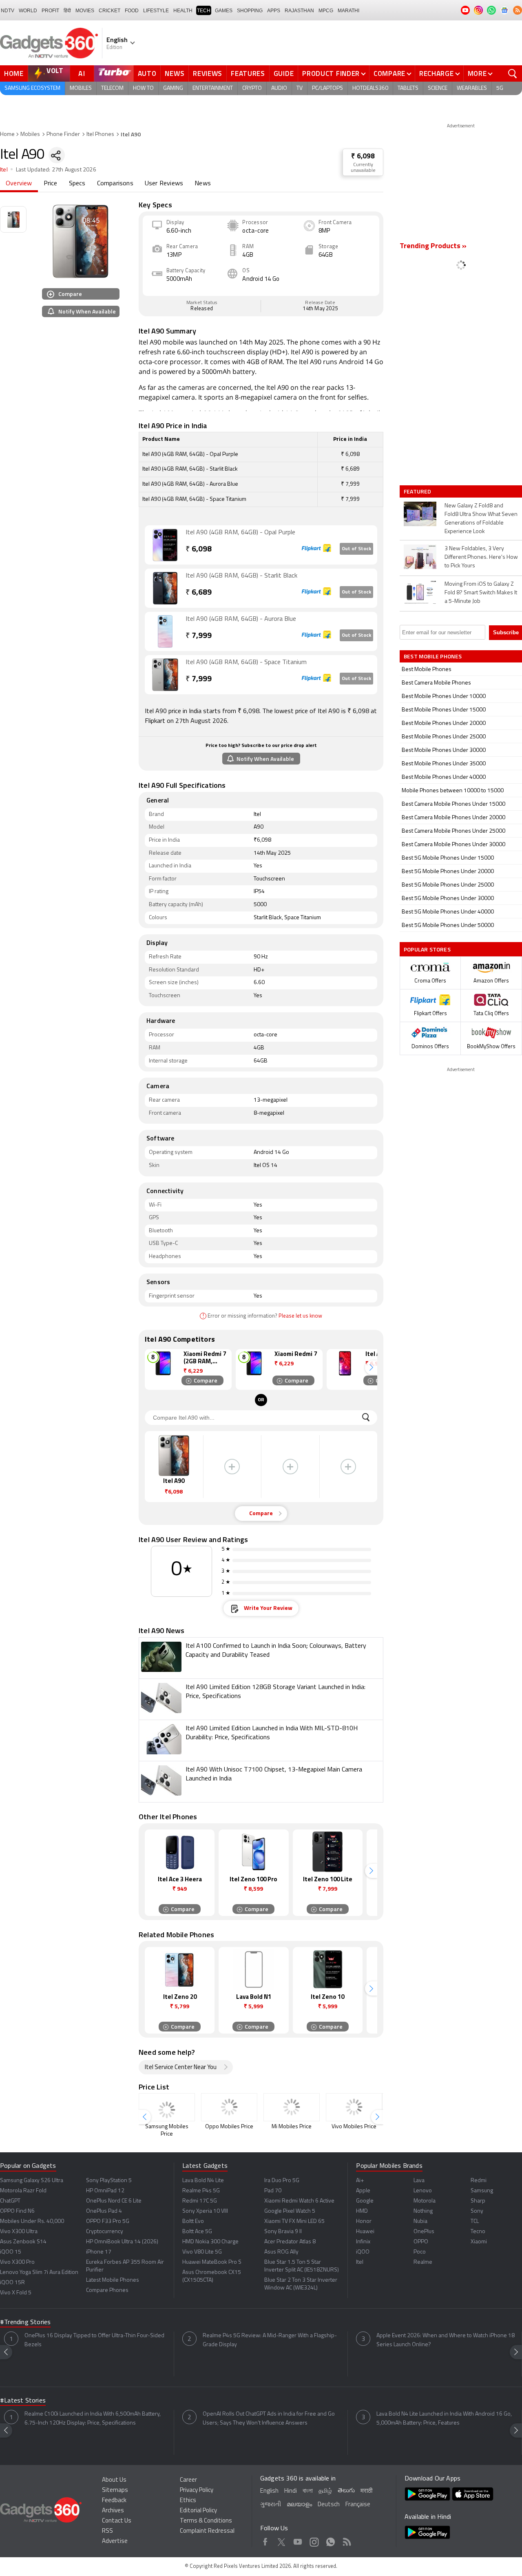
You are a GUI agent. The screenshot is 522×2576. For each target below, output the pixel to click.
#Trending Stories (25, 2323)
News (175, 73)
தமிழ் (325, 2491)
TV (300, 88)
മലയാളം (299, 2505)
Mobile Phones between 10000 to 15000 (453, 791)
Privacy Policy (197, 2490)
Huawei (365, 2232)
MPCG (326, 11)
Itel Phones (100, 134)
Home (14, 73)
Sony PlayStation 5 (109, 2181)
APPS (274, 11)
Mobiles (81, 88)
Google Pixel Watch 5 (290, 2211)
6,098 (199, 550)
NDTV (8, 11)
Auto (147, 73)
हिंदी (67, 11)
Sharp (478, 2201)
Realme (423, 2262)
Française (358, 2505)
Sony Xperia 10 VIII (205, 2211)
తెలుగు (346, 2491)
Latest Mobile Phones (113, 2280)
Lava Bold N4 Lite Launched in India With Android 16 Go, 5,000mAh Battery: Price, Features (444, 2419)
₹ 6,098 (363, 157)
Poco (420, 2252)
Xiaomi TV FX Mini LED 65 (294, 2221)
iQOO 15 (11, 2252)
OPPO (421, 2242)
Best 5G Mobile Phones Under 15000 (448, 858)
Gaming (173, 88)
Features (248, 73)
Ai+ (360, 2181)
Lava (419, 2181)
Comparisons (115, 184)
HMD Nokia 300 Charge (210, 2242)
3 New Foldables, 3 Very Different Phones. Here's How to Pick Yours (481, 557)
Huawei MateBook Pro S (212, 2262)
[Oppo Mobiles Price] (229, 2107)
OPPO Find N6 (17, 2211)
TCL (475, 2221)
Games (224, 11)
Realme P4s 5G (201, 2191)
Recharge (437, 73)
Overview (19, 184)
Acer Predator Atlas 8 (290, 2242)
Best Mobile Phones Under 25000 (444, 737)
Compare (389, 73)
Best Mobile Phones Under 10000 (444, 697)
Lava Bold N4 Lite (203, 2181)
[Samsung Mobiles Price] (167, 2107)
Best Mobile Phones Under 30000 (444, 750)
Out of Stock (356, 549)
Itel (4, 170)
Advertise (115, 2542)
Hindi (291, 2491)
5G (500, 88)
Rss (347, 2540)
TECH (204, 11)
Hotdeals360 (370, 88)
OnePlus (424, 2232)
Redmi (479, 2181)
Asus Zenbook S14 (23, 2242)
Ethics (188, 2501)
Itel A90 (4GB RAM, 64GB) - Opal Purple (240, 533)
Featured (418, 491)
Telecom (112, 88)
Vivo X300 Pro (17, 2262)
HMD (362, 2211)
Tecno (478, 2232)
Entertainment (213, 88)
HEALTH (183, 11)
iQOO (363, 2252)
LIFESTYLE (156, 11)
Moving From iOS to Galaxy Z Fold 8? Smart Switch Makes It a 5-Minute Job (481, 593)
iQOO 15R (12, 2283)
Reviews (208, 73)
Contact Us (117, 2521)
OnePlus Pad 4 (104, 2211)
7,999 (199, 636)
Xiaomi (479, 2242)
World (28, 11)
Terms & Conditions (206, 2521)
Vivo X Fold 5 (16, 2293)
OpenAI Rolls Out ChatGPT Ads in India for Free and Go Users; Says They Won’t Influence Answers (269, 2419)
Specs (77, 184)
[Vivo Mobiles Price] (354, 2107)
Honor (364, 2221)
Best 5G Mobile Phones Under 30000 (448, 899)
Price (51, 184)
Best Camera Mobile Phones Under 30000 (453, 845)
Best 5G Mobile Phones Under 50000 (448, 926)
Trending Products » (433, 247)
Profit (50, 11)
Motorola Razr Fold (23, 2191)
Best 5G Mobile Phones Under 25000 (448, 885)
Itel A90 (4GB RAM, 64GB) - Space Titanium (246, 662)
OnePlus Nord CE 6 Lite (114, 2201)
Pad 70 (273, 2191)
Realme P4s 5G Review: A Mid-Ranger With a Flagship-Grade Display (270, 2340)
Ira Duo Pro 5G (282, 2181)
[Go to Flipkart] (165, 545)
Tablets (408, 88)
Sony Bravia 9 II (283, 2232)
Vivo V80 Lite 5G (202, 2252)
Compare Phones (107, 2290)
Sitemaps (115, 2490)
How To (143, 88)
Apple (363, 2191)
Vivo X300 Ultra (19, 2232)
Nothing (423, 2211)
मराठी (366, 2491)
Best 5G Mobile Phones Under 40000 (448, 912)
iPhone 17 (99, 2252)
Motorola (425, 2201)
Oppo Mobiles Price (229, 2127)
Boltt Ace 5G (197, 2232)
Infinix (363, 2242)
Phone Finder (63, 134)
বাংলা (308, 2491)
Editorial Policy (198, 2511)
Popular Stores (427, 949)
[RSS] (518, 10)
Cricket (109, 11)
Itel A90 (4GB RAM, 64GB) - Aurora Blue (241, 619)
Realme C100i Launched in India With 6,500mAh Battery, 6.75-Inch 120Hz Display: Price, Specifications (93, 2419)
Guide (284, 73)
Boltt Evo (193, 2221)
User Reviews (164, 184)
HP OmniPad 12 (105, 2191)
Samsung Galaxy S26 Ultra (32, 2181)
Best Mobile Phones (427, 670)
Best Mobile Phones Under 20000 (444, 723)
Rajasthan (299, 11)
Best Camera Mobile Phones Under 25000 (453, 831)
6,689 (199, 593)
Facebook (265, 2540)
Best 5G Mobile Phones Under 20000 (448, 872)
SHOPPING (250, 11)
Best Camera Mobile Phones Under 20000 (453, 818)
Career (188, 2480)
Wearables (472, 88)
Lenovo (423, 2191)
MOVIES (85, 11)
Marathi (348, 11)
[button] (371, 1368)
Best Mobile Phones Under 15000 (444, 710)
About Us (114, 2480)
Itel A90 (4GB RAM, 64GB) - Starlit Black (241, 576)
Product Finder (331, 73)
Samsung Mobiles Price (167, 2130)
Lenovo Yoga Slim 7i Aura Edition (39, 2273)
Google (365, 2201)
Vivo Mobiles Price (354, 2127)
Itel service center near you (181, 2068)
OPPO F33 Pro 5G (108, 2221)
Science (438, 88)
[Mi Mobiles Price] (292, 2107)
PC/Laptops (327, 88)
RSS (107, 2531)
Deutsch (329, 2505)
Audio (279, 88)
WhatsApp (331, 2540)
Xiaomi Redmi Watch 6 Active (299, 2201)
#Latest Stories (23, 2401)
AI (82, 73)
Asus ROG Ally (281, 2252)
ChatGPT (10, 2201)
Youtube (298, 2540)
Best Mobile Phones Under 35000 (444, 764)
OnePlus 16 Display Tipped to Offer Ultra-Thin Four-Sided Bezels (94, 2340)
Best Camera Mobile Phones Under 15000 (453, 804)
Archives (113, 2511)
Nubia (420, 2221)
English (269, 2491)
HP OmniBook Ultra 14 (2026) (122, 2242)
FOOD (132, 11)
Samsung (482, 2191)
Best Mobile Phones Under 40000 (444, 777)
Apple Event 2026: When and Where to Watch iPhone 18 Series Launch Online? (446, 2340)
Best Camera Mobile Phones (436, 683)
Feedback (114, 2501)
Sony (477, 2211)
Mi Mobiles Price (292, 2127)
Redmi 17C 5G (200, 2201)
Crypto (252, 88)
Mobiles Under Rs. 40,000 (32, 2221)
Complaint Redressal (207, 2531)
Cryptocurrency (105, 2232)
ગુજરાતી (271, 2505)
